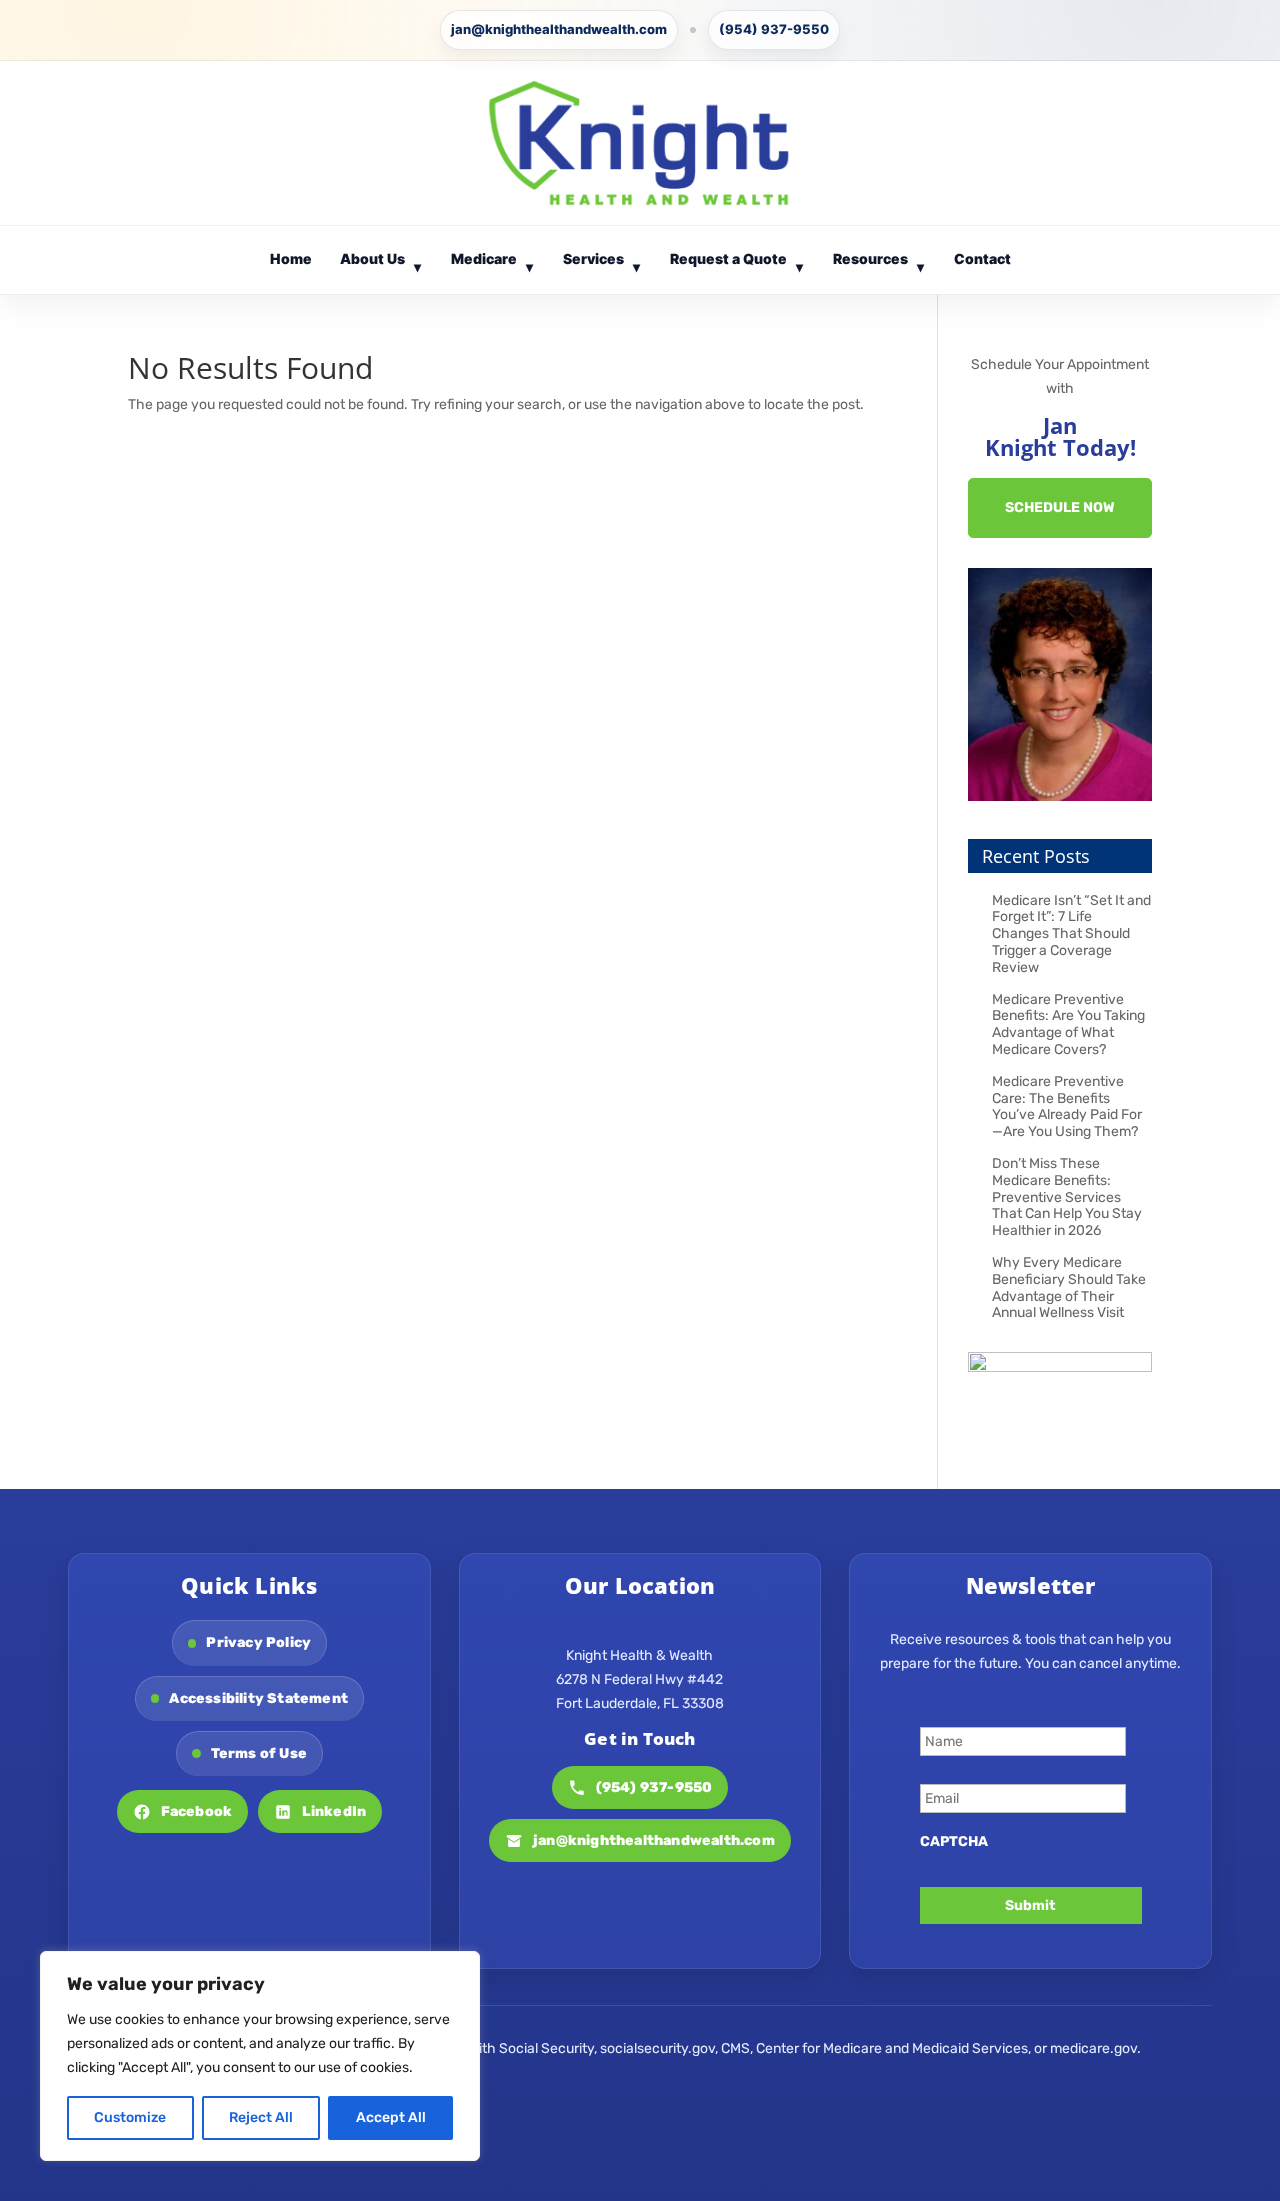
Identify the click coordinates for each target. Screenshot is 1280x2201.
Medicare (492, 262)
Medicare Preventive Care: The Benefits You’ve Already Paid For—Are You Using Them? (1067, 1106)
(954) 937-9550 (774, 29)
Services (602, 262)
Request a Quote (737, 262)
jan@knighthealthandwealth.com (559, 29)
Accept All (391, 2117)
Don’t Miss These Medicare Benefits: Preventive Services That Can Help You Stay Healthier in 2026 (1067, 1197)
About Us (381, 262)
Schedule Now (1060, 507)
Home (291, 258)
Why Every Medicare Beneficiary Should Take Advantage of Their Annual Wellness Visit (1069, 1287)
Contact (982, 258)
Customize (130, 2117)
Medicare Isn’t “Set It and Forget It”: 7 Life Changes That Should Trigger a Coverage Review (1071, 934)
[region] (260, 2056)
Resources (879, 262)
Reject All (261, 2117)
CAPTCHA (954, 1841)
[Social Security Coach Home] (639, 143)
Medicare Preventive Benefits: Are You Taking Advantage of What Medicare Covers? (1068, 1024)
